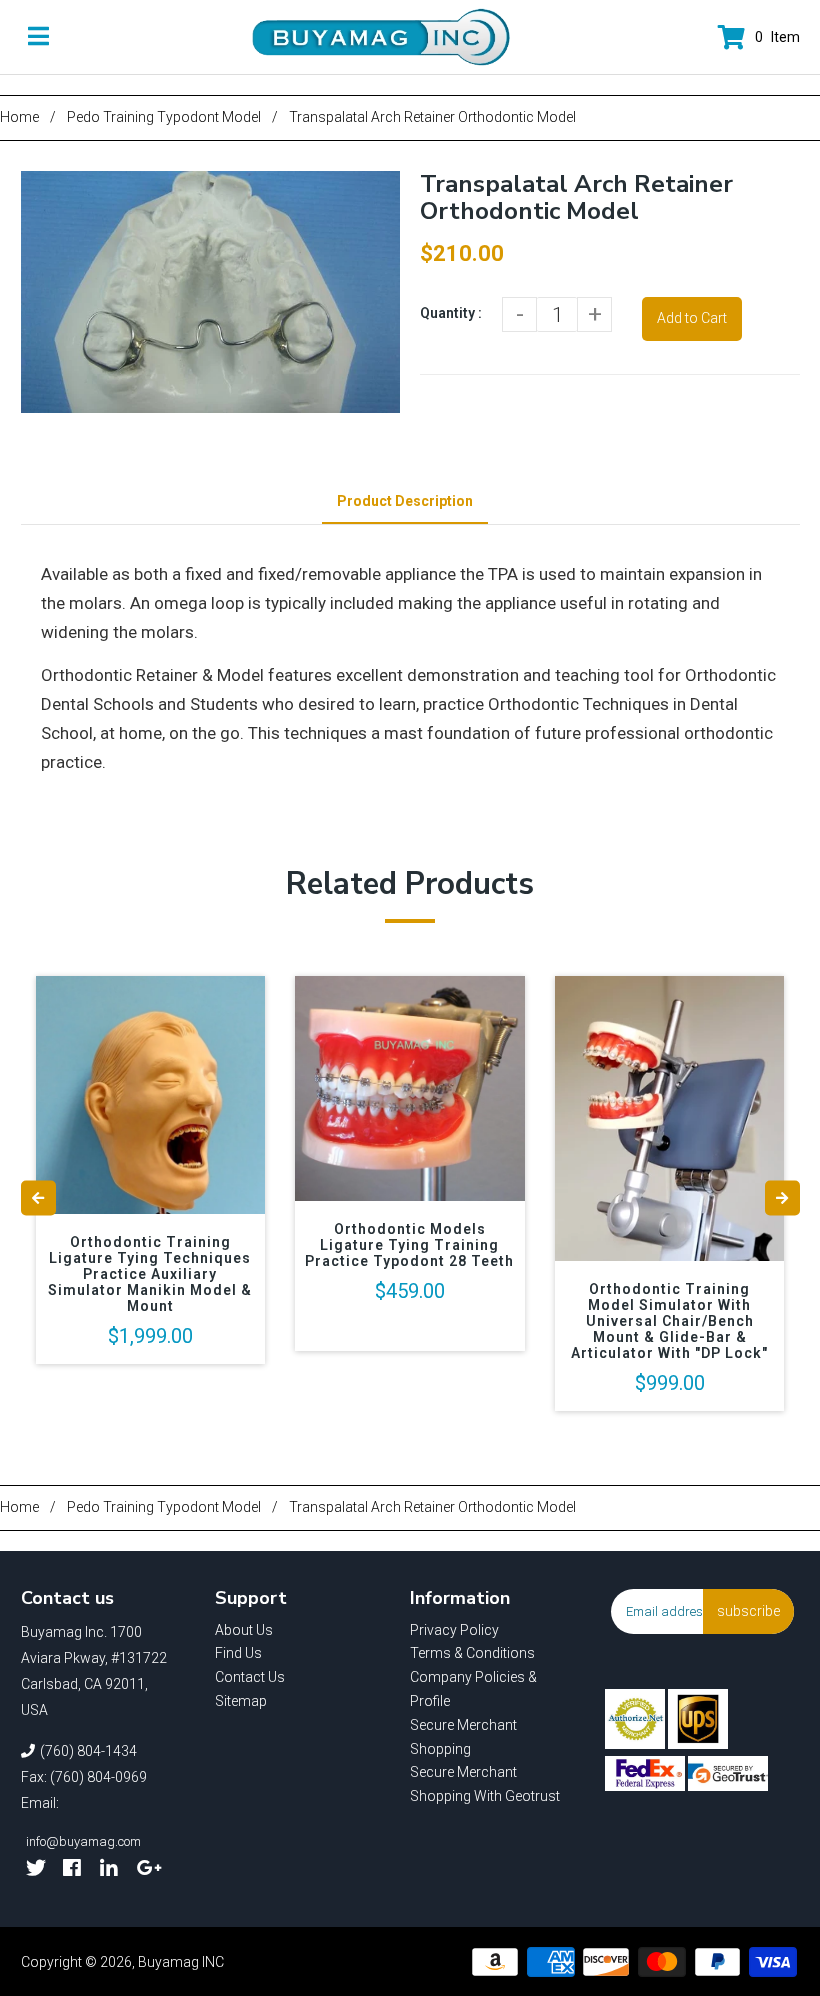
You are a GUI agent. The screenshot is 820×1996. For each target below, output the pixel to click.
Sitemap (241, 1701)
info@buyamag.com (83, 1841)
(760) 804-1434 (88, 1751)
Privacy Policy (454, 1630)
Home (19, 117)
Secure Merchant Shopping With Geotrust (485, 1784)
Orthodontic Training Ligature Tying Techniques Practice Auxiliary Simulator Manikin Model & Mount (150, 1274)
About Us (244, 1630)
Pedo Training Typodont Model (164, 117)
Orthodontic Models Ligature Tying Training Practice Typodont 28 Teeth (409, 1245)
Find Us (238, 1653)
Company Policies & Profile (473, 1689)
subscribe (748, 1611)
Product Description (405, 501)
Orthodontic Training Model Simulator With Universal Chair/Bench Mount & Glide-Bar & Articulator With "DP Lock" (669, 1321)
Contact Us (250, 1677)
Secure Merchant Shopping (463, 1737)
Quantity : (451, 313)
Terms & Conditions (472, 1653)
